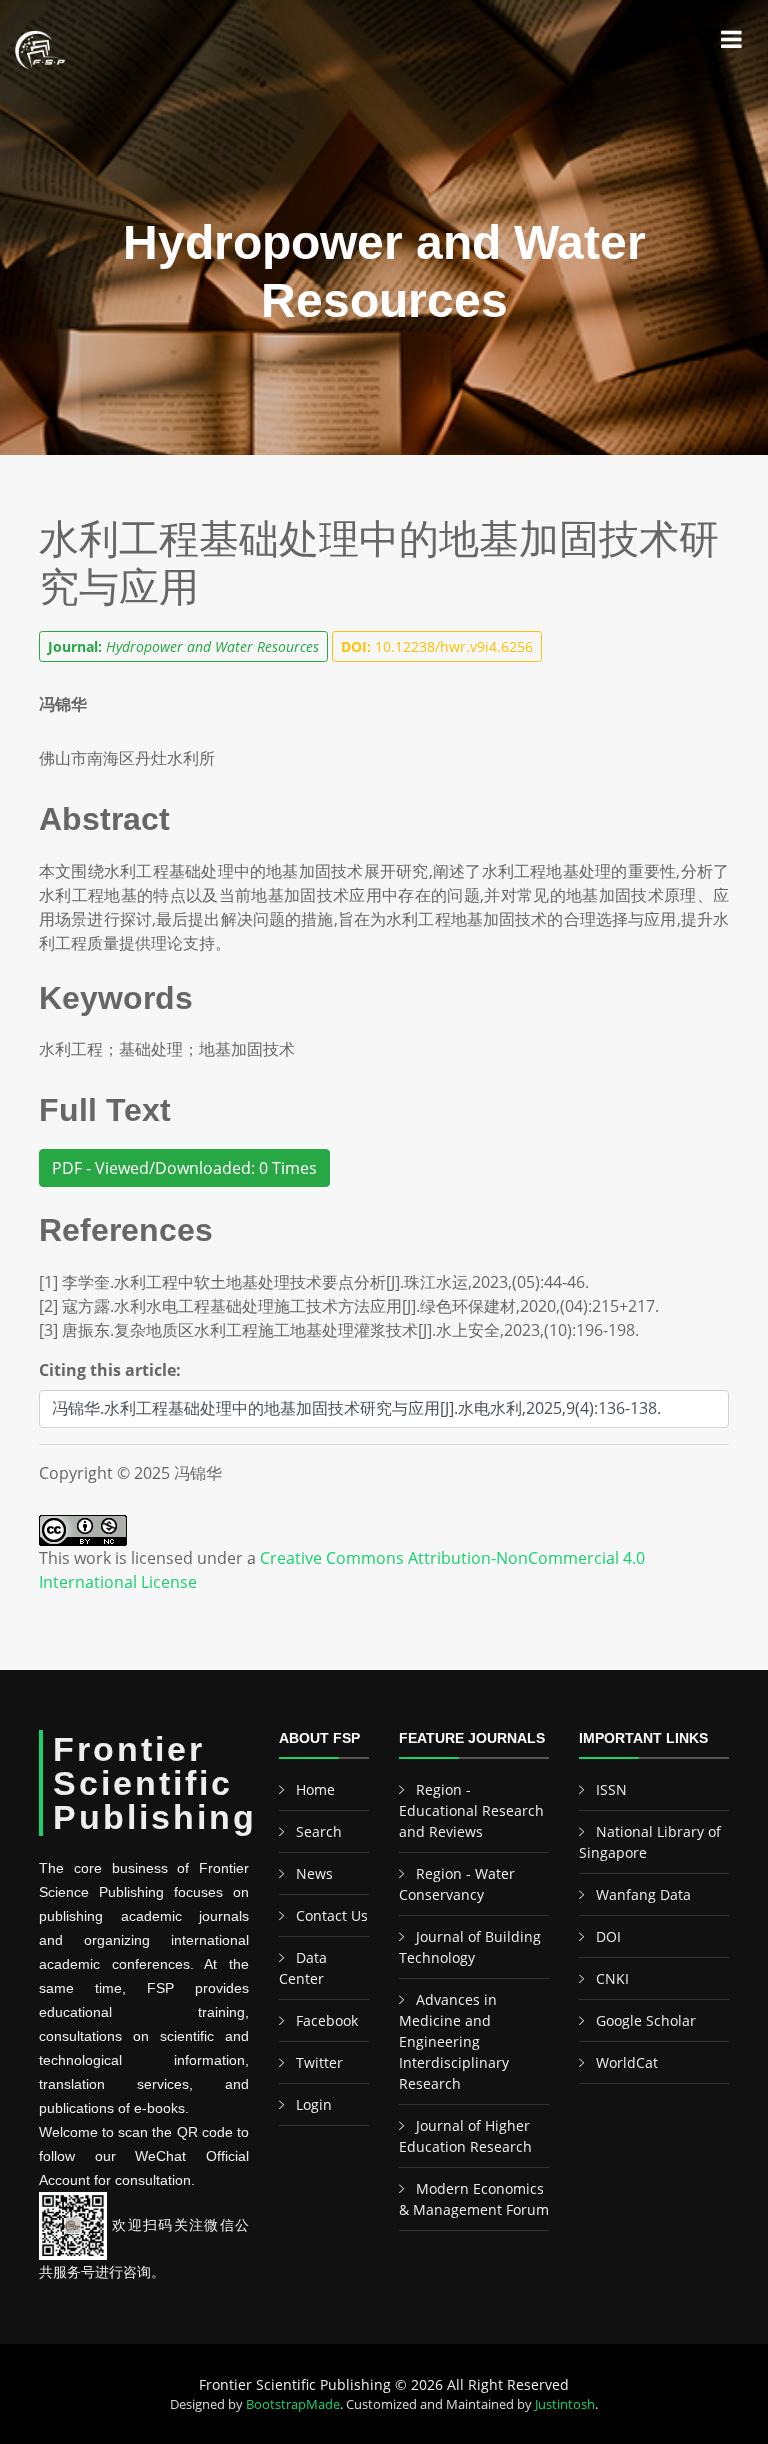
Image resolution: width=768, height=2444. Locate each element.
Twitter (319, 2062)
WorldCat (627, 2062)
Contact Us (332, 1915)
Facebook (327, 2020)
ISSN (611, 1789)
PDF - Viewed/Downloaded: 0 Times (184, 1168)
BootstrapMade (293, 2404)
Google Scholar (646, 2020)
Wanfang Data (643, 1894)
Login (314, 2104)
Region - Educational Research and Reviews (471, 1810)
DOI (608, 1936)
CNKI (612, 1978)
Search (319, 1831)
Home (315, 1789)
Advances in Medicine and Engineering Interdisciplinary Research (454, 2041)
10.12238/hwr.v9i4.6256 (437, 646)
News (314, 1873)
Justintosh (565, 2404)
